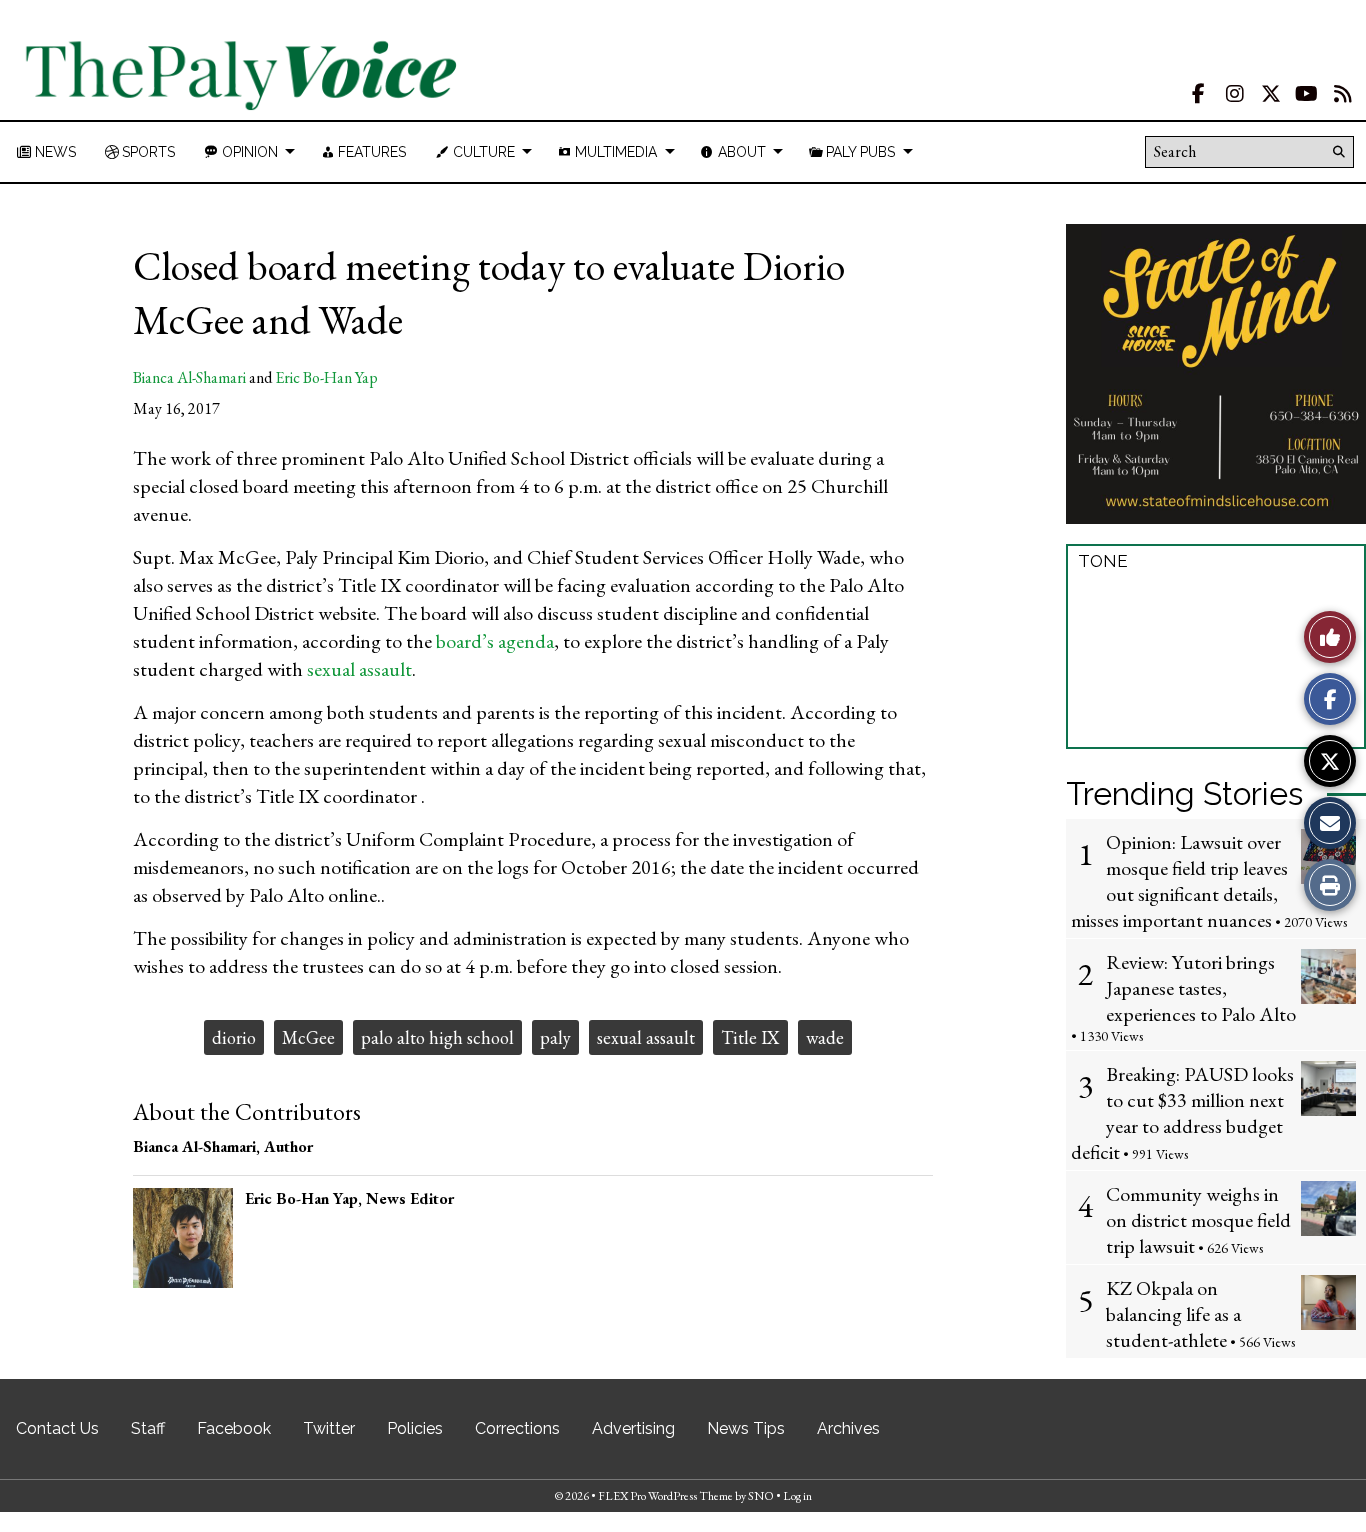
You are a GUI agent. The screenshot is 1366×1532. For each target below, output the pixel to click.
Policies (415, 1428)
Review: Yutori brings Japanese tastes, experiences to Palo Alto (1201, 988)
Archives (848, 1428)
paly (555, 1037)
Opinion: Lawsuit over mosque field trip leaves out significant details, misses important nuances (1179, 881)
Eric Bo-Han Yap (326, 377)
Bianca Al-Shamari (189, 377)
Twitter (329, 1428)
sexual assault (359, 669)
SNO (761, 1496)
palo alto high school (437, 1037)
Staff (148, 1428)
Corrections (517, 1428)
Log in (797, 1496)
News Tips (746, 1428)
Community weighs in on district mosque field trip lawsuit (1198, 1220)
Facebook (234, 1428)
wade (825, 1037)
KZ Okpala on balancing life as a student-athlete (1173, 1314)
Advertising (633, 1428)
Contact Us (57, 1428)
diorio (234, 1037)
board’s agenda (495, 641)
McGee (308, 1037)
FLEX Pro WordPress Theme (665, 1496)
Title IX (750, 1037)
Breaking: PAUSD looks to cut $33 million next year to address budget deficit (1182, 1113)
